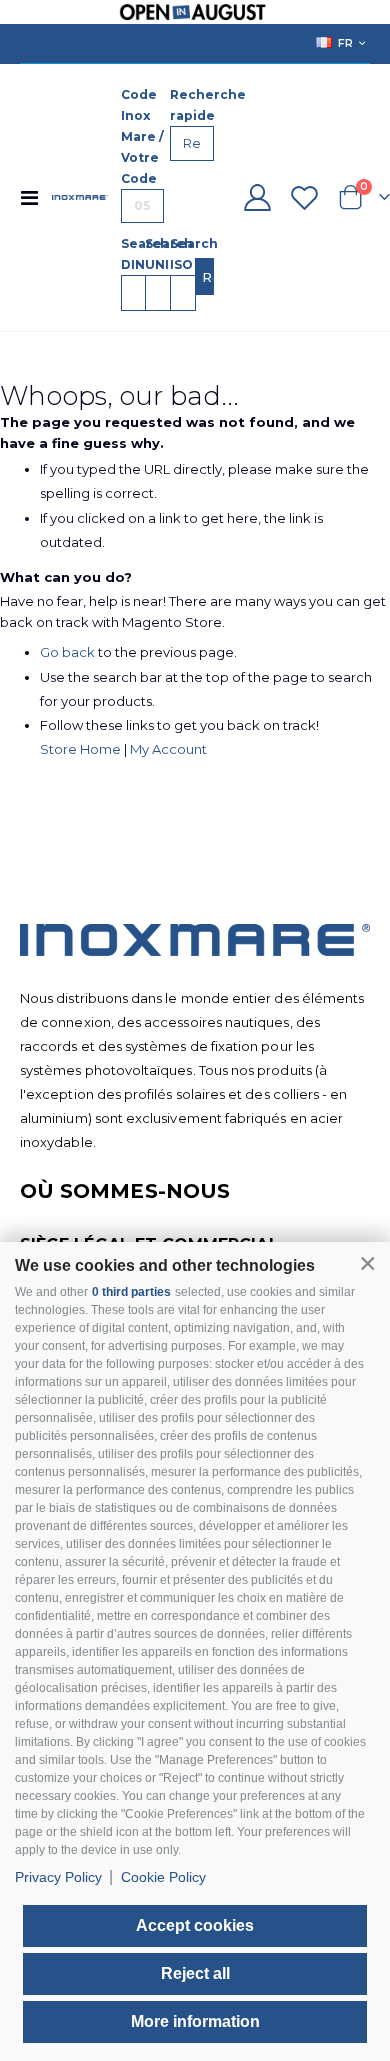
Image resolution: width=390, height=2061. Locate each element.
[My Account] (257, 197)
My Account (168, 749)
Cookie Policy (163, 1877)
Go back (67, 652)
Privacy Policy (58, 1877)
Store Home (80, 749)
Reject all (195, 1973)
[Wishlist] (305, 197)
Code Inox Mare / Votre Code (142, 136)
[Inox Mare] (80, 197)
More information (195, 2021)
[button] (367, 1263)
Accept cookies (195, 1925)
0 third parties (131, 1292)
